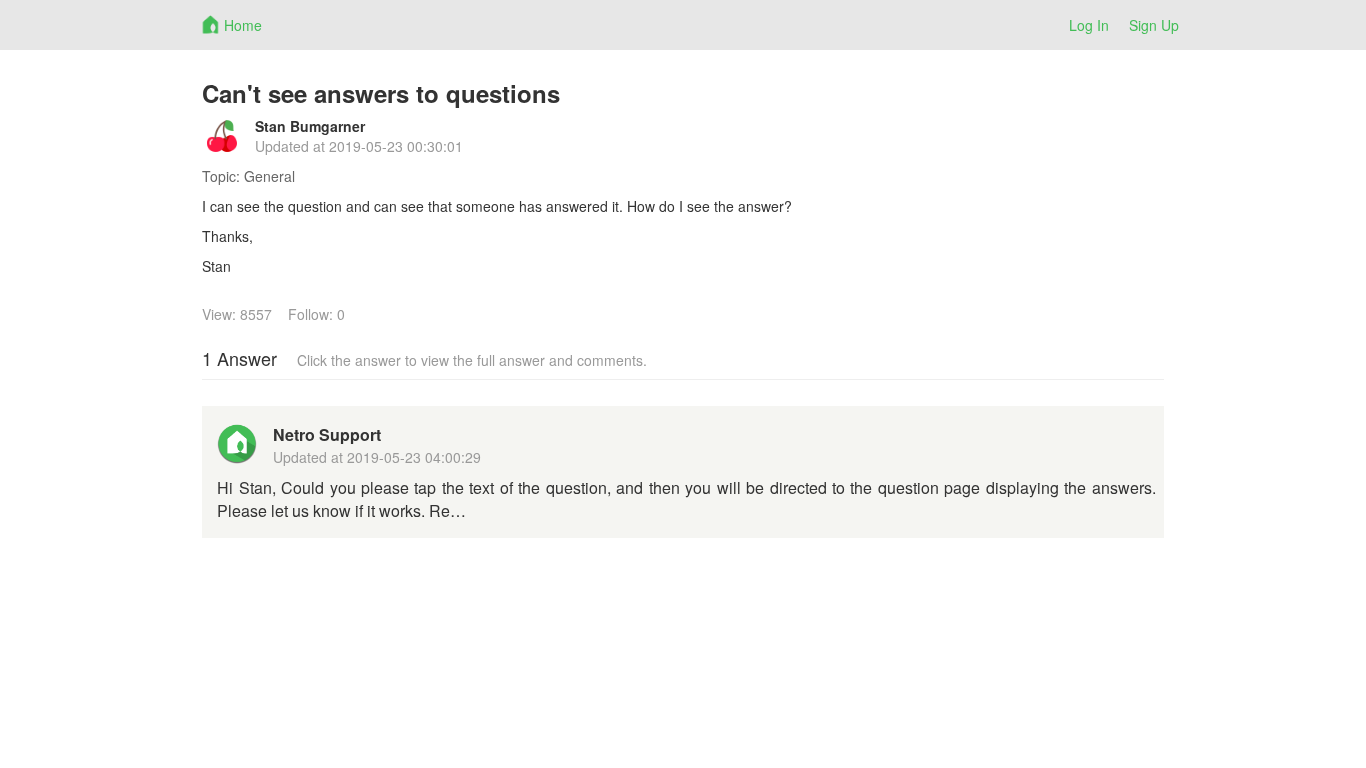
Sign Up (1154, 25)
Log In (1089, 25)
